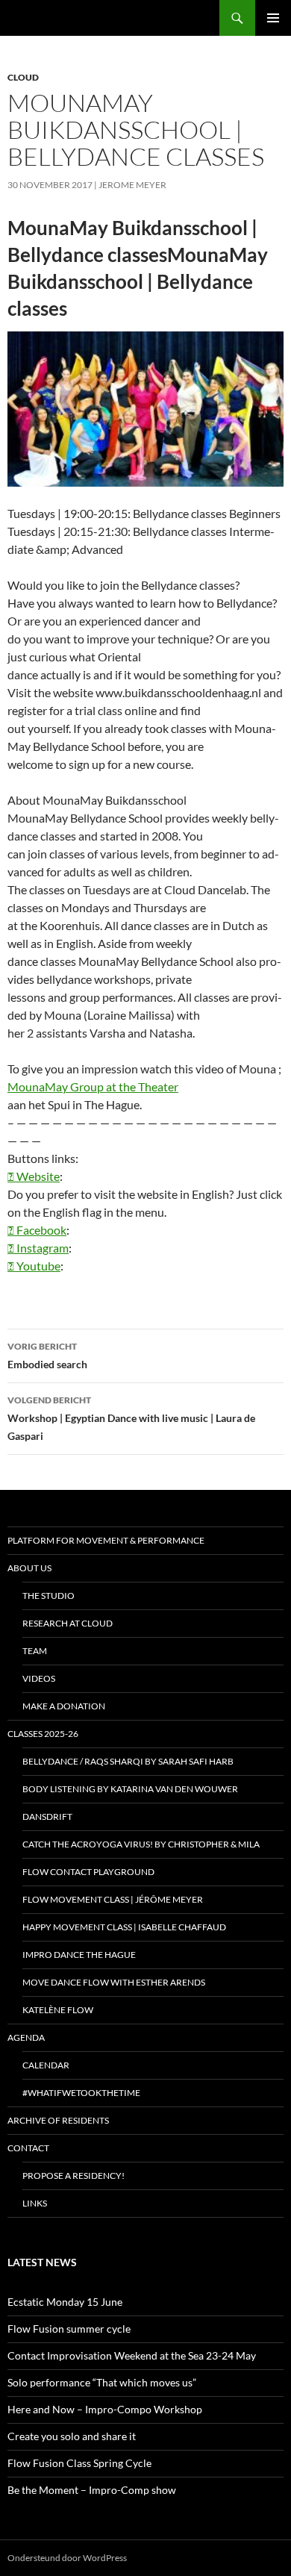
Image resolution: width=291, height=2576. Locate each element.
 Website (34, 1176)
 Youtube (34, 1266)
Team (35, 1651)
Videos (39, 1678)
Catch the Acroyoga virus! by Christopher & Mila (141, 1844)
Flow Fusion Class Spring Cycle (79, 2463)
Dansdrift (47, 1816)
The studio (48, 1596)
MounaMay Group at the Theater (93, 1086)
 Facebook (37, 1230)
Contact (28, 2148)
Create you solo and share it (72, 2436)
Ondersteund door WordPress (67, 2558)
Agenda (26, 2037)
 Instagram (38, 1248)
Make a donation (64, 1706)
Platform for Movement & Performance (106, 1540)
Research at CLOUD (68, 1623)
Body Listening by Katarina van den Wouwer (130, 1789)
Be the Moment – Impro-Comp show (92, 2490)
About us (29, 1568)
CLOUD (23, 77)
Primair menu (273, 18)
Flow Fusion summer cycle (69, 2329)
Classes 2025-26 (43, 1734)
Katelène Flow (58, 2010)
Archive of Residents (58, 2120)
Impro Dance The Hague (79, 1955)
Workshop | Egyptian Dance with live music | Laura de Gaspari (131, 1418)
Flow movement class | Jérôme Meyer (113, 1899)
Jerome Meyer (132, 185)
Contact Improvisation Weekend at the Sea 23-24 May (132, 2355)
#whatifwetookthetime (81, 2093)
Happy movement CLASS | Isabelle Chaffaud (124, 1927)
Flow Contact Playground (88, 1872)
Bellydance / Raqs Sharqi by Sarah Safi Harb (128, 1761)
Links (35, 2203)
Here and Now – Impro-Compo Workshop (105, 2409)
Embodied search (47, 1356)
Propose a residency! (73, 2176)
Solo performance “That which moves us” (102, 2382)
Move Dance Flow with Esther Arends (114, 1982)
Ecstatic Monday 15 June (65, 2302)
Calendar (46, 2065)
